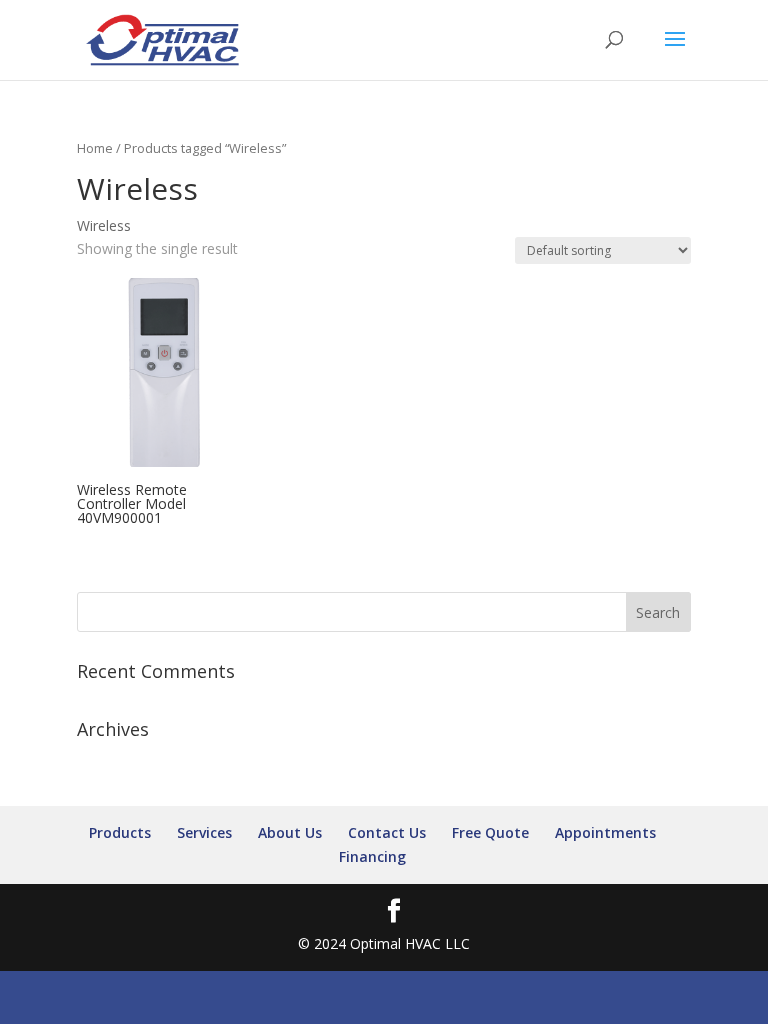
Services (204, 832)
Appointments (605, 832)
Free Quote (490, 832)
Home (95, 148)
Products (120, 832)
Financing (372, 856)
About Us (290, 832)
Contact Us (387, 832)
